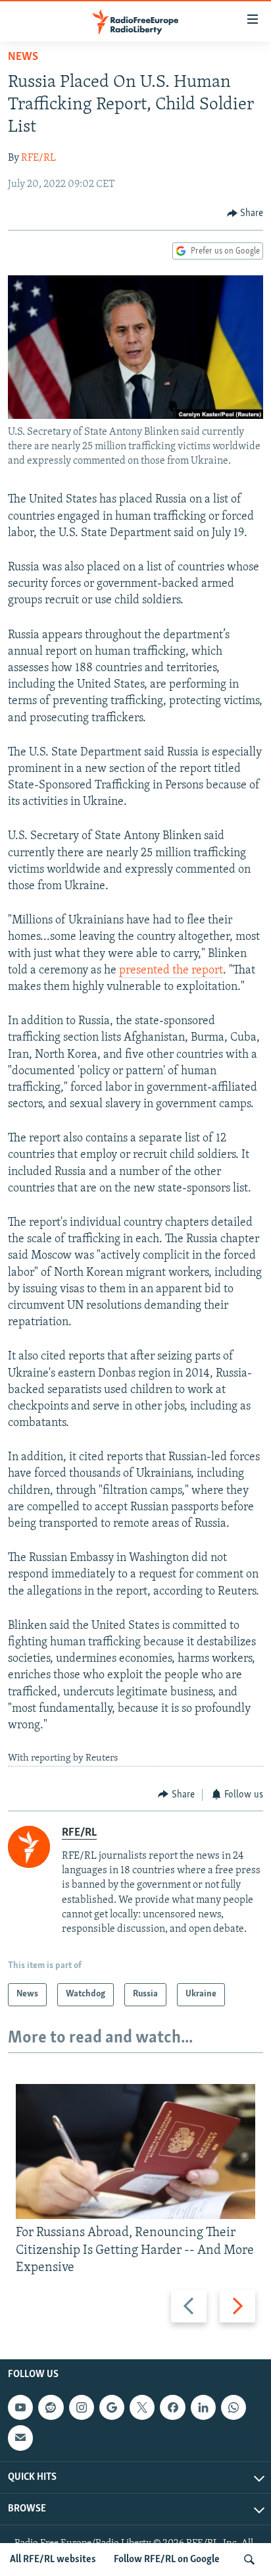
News (23, 57)
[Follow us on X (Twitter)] (142, 2407)
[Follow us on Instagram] (82, 2407)
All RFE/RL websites (53, 2560)
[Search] (249, 2560)
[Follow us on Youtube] (20, 2407)
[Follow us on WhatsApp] (234, 2407)
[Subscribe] (20, 2438)
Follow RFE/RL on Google (167, 2560)
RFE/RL (38, 158)
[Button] (245, 213)
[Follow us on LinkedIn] (203, 2407)
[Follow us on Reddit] (51, 2407)
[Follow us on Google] (112, 2407)
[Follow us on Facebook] (172, 2407)
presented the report (171, 971)
